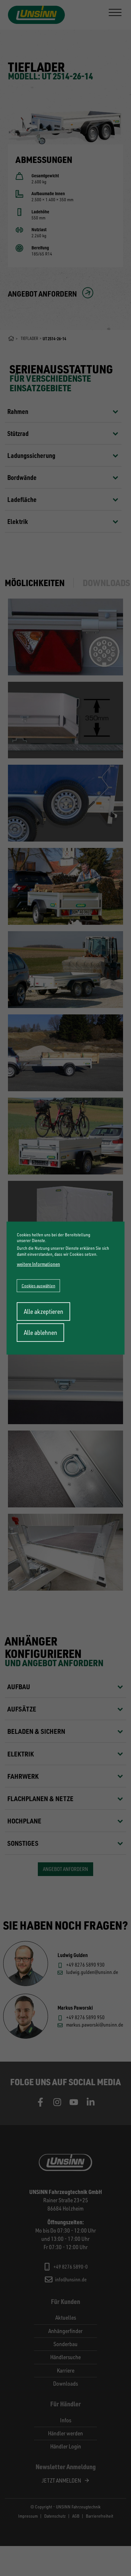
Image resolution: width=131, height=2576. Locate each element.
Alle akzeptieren (44, 1311)
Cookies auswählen (38, 1285)
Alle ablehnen (41, 1332)
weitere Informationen (38, 1264)
